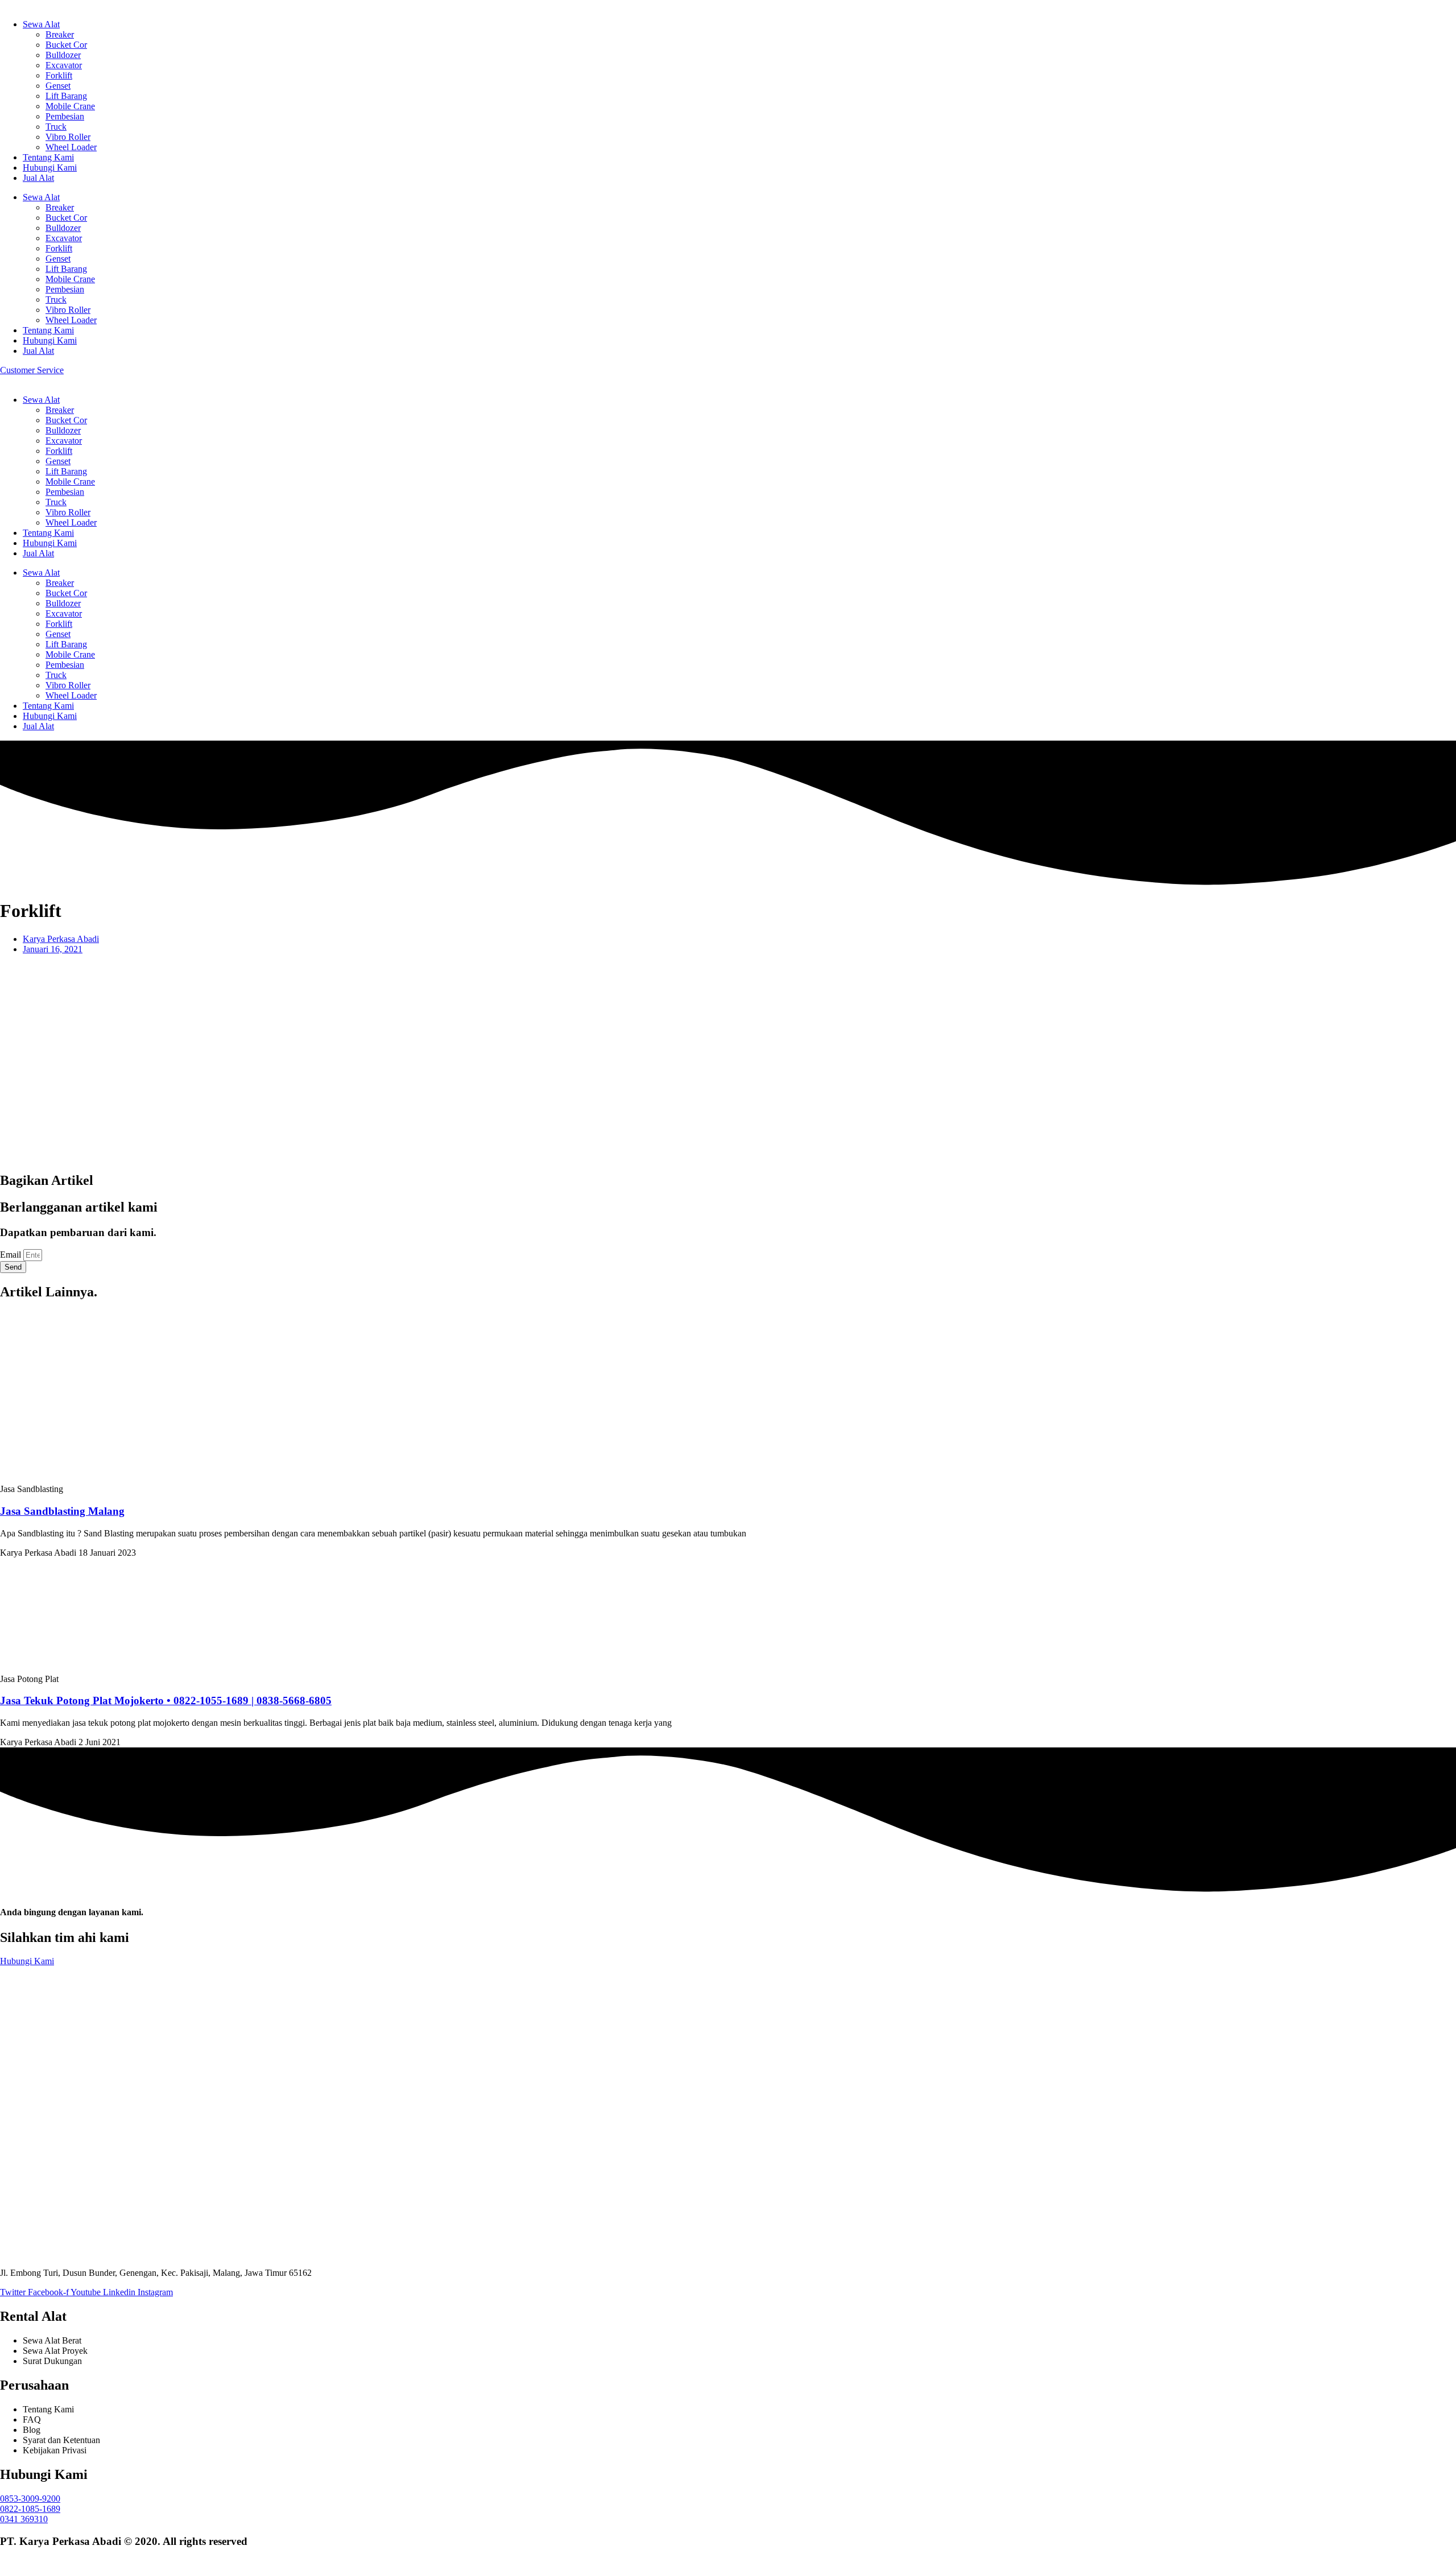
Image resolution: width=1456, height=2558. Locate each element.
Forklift (59, 75)
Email (12, 1255)
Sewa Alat (41, 24)
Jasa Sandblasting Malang (62, 1511)
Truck (56, 127)
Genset (58, 86)
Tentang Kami (48, 157)
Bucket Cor (66, 45)
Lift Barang (66, 96)
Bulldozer (63, 55)
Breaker (60, 34)
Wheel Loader (71, 147)
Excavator (64, 65)
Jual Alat (38, 178)
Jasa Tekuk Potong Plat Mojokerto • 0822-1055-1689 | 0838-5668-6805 (166, 1700)
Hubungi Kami (50, 168)
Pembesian (65, 116)
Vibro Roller (68, 137)
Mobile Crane (70, 106)
